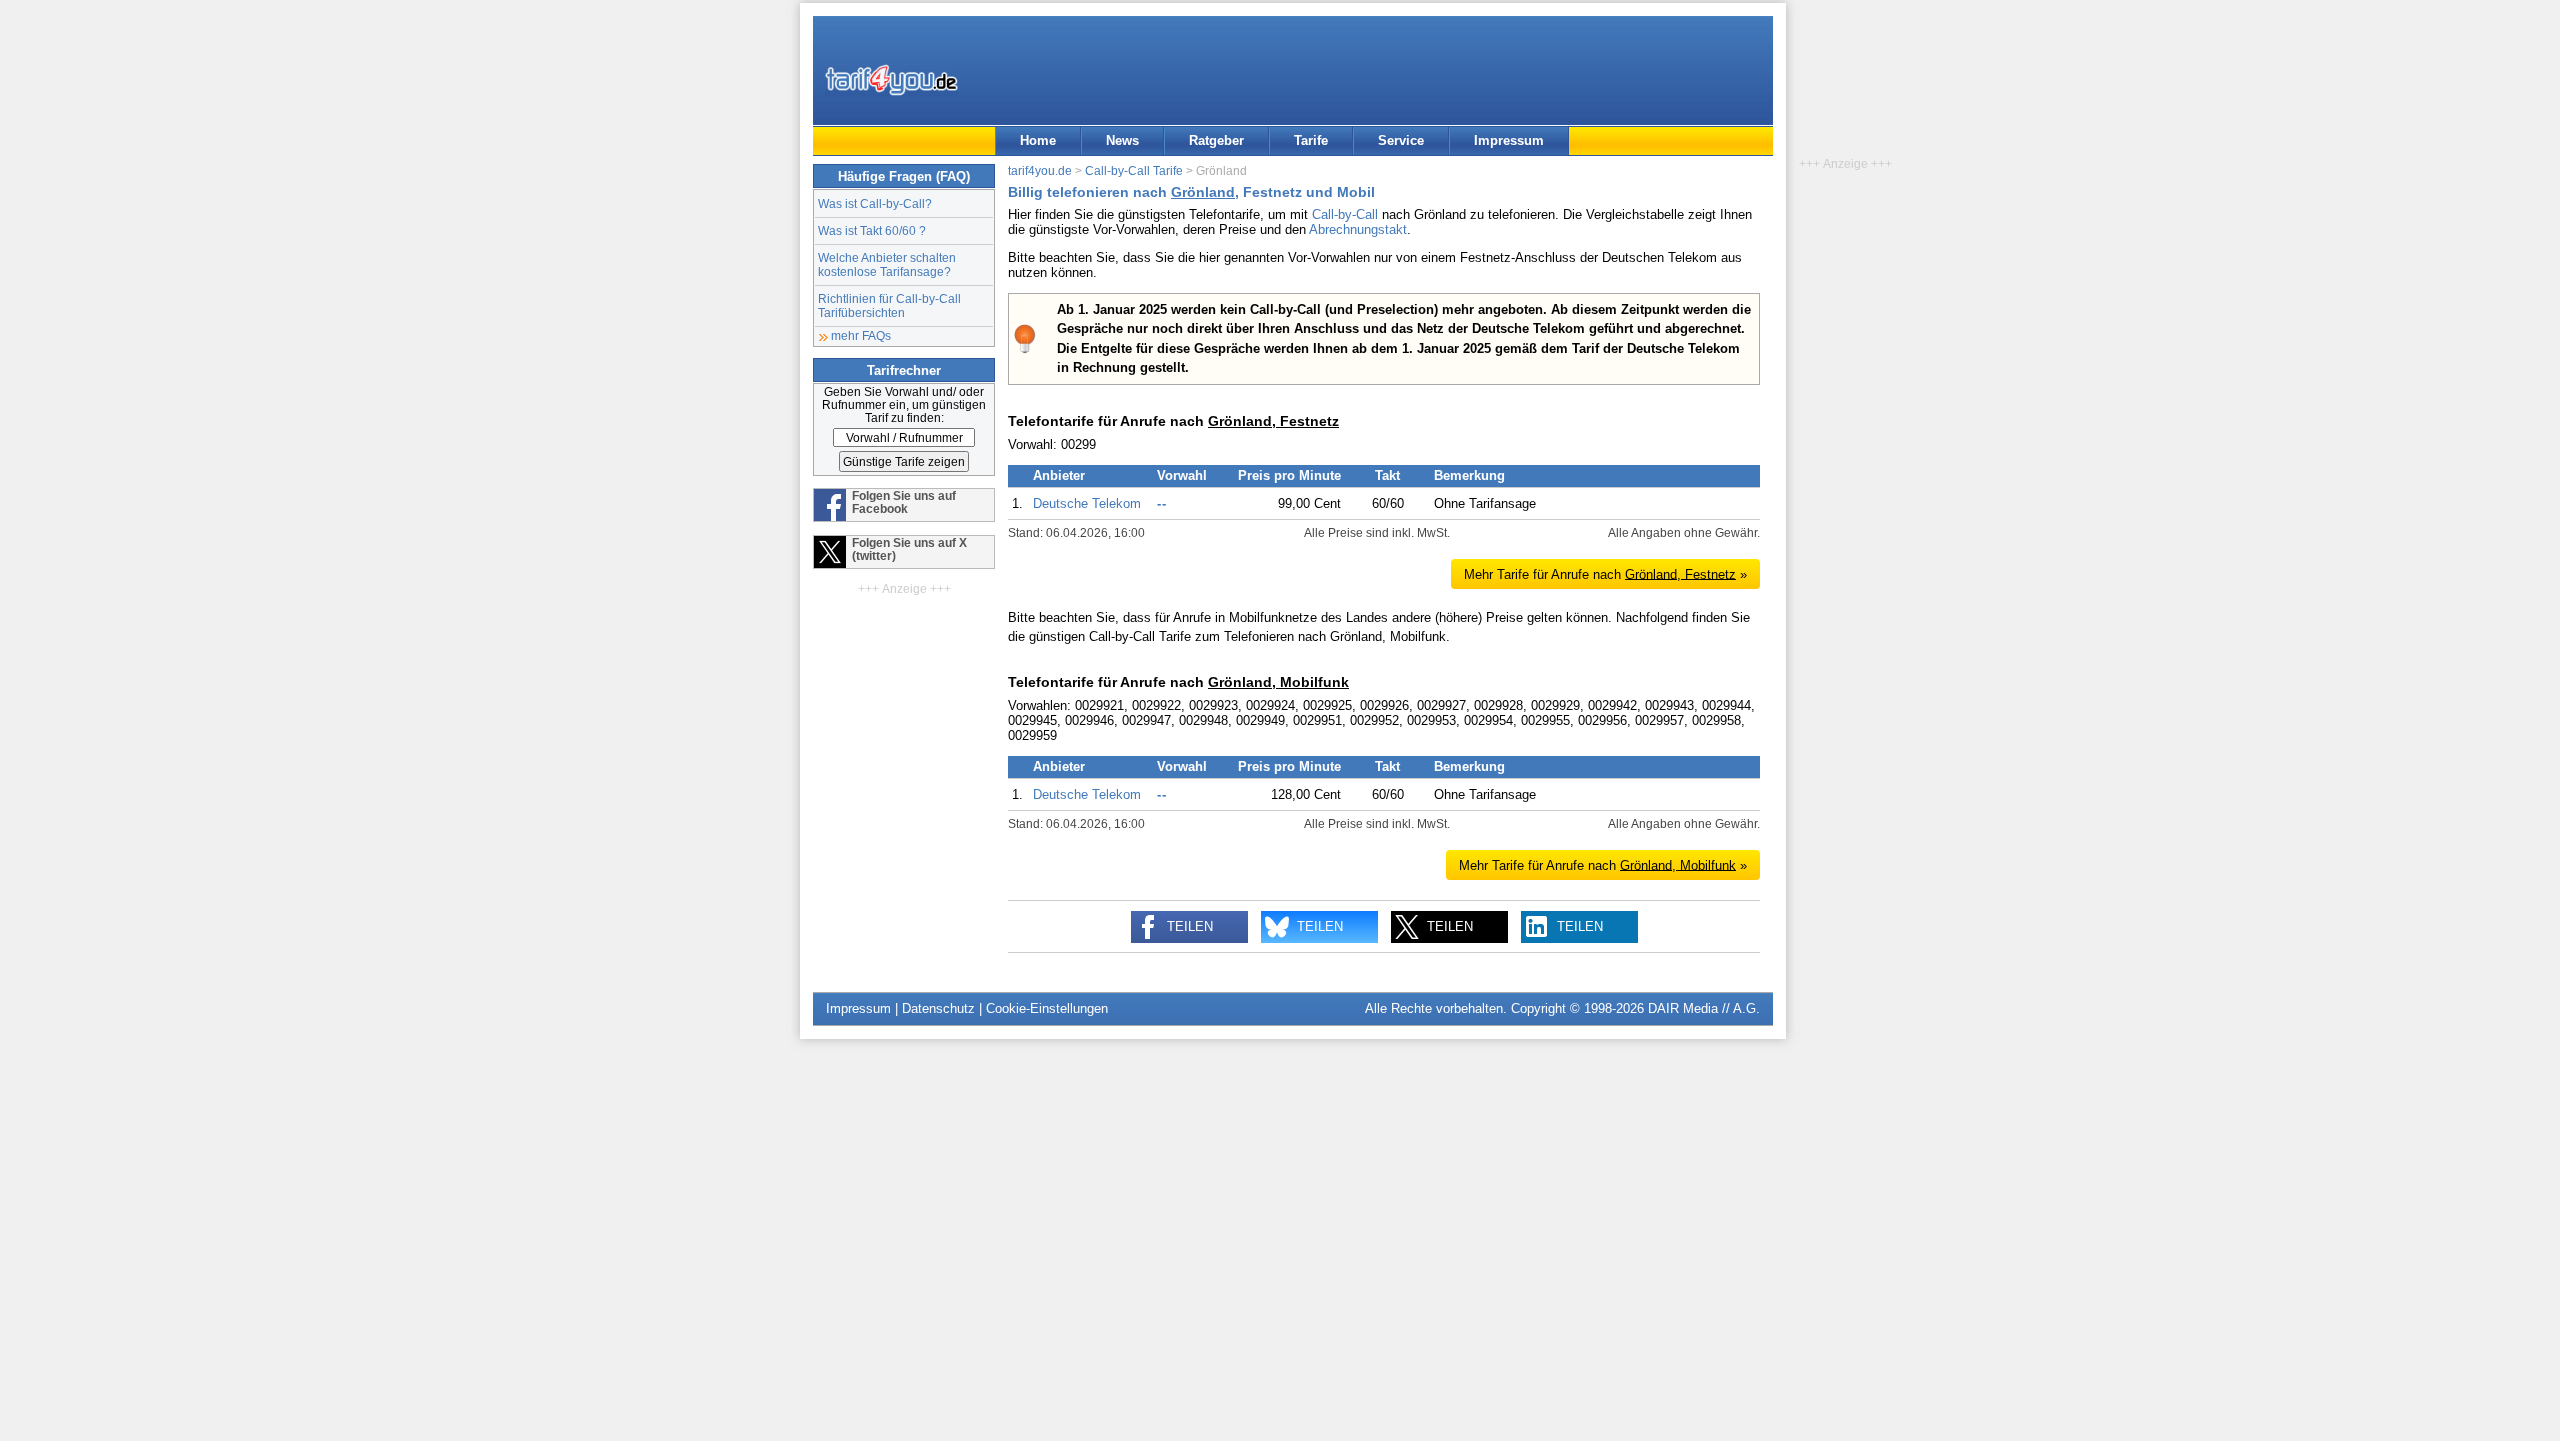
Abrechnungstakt (1358, 229)
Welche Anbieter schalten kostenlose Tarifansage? (887, 264)
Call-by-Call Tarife (1134, 170)
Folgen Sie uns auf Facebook (904, 502)
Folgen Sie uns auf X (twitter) (909, 549)
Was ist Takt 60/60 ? (872, 230)
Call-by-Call (1345, 214)
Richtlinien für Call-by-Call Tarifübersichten (889, 305)
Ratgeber (1216, 140)
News (1122, 140)
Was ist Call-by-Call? (875, 203)
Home (1038, 140)
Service (1401, 140)
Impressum (1509, 140)
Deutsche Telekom (1087, 503)
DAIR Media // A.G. (1704, 1008)
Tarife (1311, 140)
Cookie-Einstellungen (1047, 1008)
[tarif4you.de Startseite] (891, 80)
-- (1162, 503)
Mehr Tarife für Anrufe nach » (1605, 573)
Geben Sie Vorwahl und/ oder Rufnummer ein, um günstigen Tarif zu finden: (904, 404)
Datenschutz (938, 1008)
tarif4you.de (1040, 170)
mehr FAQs (861, 335)
